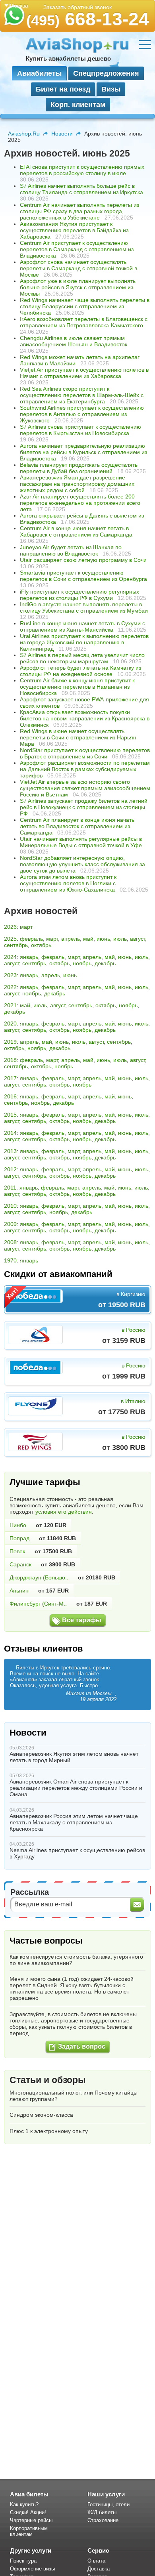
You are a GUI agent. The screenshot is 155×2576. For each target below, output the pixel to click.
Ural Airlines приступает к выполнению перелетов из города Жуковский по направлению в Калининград (84, 642)
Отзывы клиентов (44, 1649)
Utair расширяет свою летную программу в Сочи (83, 560)
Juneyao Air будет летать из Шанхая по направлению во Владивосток (71, 550)
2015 (10, 1115)
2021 (10, 1005)
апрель (71, 939)
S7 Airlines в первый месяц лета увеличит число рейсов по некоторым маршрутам (82, 658)
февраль (31, 939)
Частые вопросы (46, 1941)
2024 (10, 957)
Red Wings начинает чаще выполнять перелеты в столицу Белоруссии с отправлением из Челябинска (85, 306)
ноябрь (82, 963)
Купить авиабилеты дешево (68, 58)
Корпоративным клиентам (29, 2531)
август (138, 939)
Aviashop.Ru (24, 134)
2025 (10, 939)
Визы (111, 89)
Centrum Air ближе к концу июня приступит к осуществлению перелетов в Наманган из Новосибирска (77, 687)
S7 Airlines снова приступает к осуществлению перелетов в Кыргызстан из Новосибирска (80, 430)
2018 (10, 1060)
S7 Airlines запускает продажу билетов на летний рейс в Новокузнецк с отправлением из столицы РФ (84, 807)
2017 (10, 1078)
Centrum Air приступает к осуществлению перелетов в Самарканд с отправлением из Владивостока (77, 249)
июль (120, 939)
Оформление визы (32, 2569)
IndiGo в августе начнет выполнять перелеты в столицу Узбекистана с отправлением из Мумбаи (84, 607)
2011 (10, 1188)
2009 (10, 1224)
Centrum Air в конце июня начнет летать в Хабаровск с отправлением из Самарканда (76, 531)
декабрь (105, 963)
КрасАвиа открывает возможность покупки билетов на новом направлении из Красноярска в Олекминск (85, 718)
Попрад (19, 1538)
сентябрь (16, 945)
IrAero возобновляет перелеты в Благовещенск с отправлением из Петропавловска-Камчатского (84, 322)
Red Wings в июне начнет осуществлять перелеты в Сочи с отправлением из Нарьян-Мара (79, 737)
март (26, 927)
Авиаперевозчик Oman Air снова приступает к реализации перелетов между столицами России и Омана (76, 1788)
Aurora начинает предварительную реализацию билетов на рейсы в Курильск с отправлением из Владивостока (83, 452)
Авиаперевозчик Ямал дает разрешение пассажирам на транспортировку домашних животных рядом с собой (77, 484)
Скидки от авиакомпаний (58, 1274)
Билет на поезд (63, 89)
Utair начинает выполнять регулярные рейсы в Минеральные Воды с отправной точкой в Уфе (81, 842)
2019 (10, 1042)
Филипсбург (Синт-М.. (38, 1604)
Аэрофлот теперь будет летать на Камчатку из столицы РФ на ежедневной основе (80, 671)
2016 (10, 1096)
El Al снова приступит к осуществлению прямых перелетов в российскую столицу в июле (82, 170)
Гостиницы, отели (108, 2504)
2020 (10, 1024)
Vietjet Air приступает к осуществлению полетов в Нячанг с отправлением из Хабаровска (84, 373)
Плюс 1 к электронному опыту (49, 2131)
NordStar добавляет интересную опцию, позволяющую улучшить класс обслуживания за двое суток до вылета (82, 864)
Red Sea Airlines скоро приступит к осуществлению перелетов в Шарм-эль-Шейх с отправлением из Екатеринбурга (82, 395)
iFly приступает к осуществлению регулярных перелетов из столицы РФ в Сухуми (79, 595)
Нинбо (18, 1525)
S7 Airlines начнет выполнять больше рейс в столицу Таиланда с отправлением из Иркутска (81, 189)
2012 (10, 1169)
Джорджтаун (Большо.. (39, 1577)
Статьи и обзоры (48, 2080)
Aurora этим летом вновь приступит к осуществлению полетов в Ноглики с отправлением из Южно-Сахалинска (68, 883)
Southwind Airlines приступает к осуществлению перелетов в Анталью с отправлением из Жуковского (82, 414)
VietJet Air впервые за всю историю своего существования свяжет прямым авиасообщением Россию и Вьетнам (85, 788)
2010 (10, 1206)
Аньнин (19, 1591)
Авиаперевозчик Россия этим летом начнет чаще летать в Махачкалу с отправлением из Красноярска (74, 1822)
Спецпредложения (106, 73)
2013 (10, 1151)
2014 (10, 1133)
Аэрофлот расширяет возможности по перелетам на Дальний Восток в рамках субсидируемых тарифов (85, 769)
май (88, 939)
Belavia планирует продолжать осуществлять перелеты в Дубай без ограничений (79, 468)
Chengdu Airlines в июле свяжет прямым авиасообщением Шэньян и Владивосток (74, 341)
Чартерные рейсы (31, 2520)
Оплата (96, 2561)
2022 (10, 987)
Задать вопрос (82, 2046)
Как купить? (24, 2504)
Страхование (103, 2520)
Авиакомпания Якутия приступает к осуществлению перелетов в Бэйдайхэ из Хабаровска (74, 230)
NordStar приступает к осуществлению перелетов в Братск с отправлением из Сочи (85, 753)
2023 (10, 975)
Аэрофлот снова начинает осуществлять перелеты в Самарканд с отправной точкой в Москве (78, 268)
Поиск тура (23, 2561)
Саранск (20, 1564)
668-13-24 (88, 19)
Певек (17, 1551)
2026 (10, 927)
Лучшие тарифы (45, 1482)
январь (29, 957)
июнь (103, 939)
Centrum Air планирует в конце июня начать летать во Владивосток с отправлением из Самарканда (77, 826)
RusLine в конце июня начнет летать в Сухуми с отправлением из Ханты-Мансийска (82, 626)
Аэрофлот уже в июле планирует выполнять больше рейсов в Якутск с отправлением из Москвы (78, 287)
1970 (10, 1260)
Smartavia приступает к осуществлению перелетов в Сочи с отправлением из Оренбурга (83, 576)
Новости (62, 134)
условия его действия (64, 1512)
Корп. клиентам (78, 105)
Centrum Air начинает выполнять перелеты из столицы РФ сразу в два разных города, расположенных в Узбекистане (79, 211)
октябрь (41, 945)
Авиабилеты (39, 73)
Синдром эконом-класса (41, 2115)
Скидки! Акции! (28, 2512)
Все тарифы (82, 1620)
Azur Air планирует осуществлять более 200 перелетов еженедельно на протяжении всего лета (80, 503)
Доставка (99, 2569)
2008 (10, 1242)
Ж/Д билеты (102, 2512)
